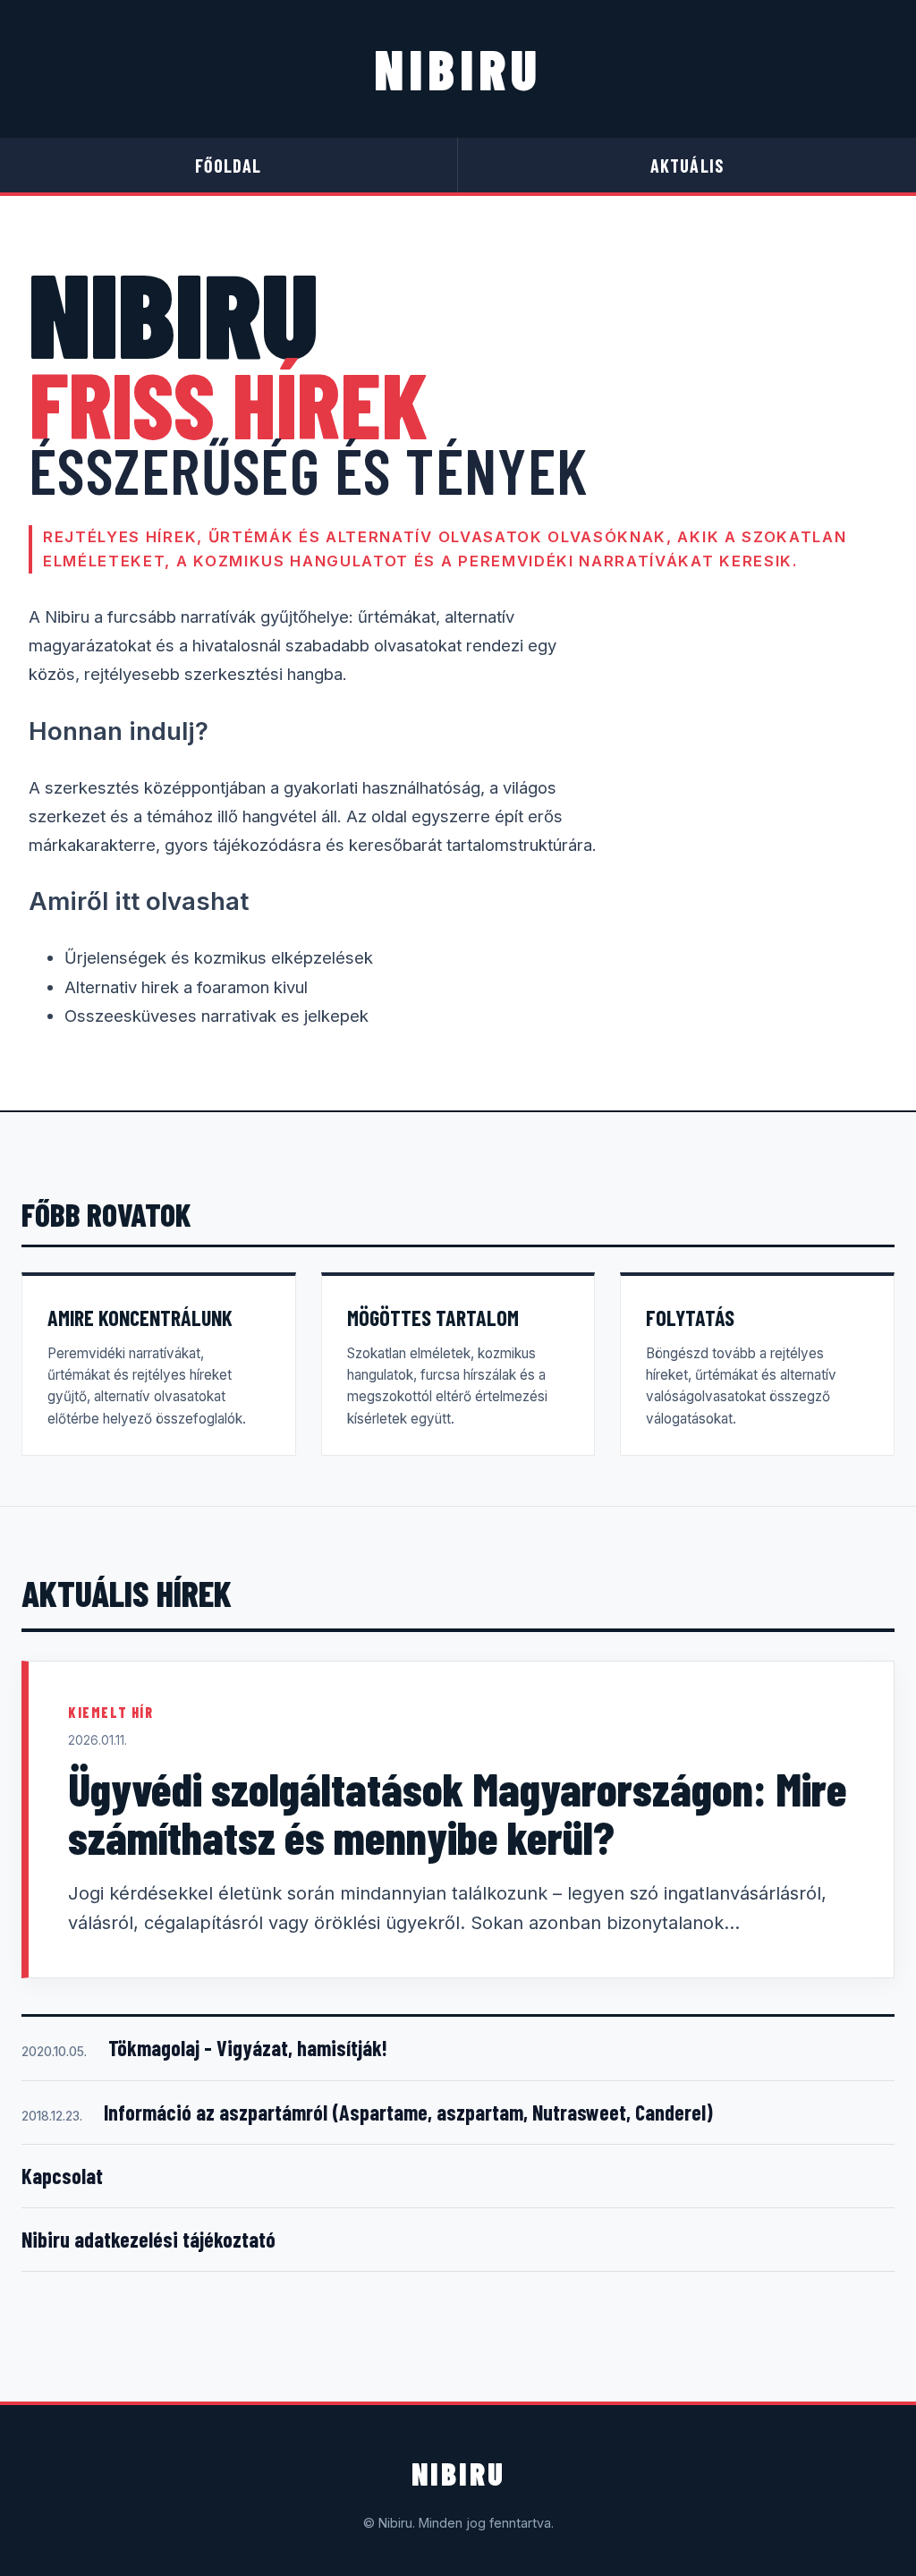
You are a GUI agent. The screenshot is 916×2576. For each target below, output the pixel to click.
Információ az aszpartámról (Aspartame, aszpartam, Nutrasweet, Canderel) (408, 2112)
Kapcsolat (62, 2176)
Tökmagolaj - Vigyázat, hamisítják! (248, 2048)
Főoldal (228, 166)
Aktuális (687, 166)
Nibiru (458, 68)
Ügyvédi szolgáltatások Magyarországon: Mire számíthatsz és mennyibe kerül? (458, 1812)
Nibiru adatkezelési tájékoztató (148, 2239)
